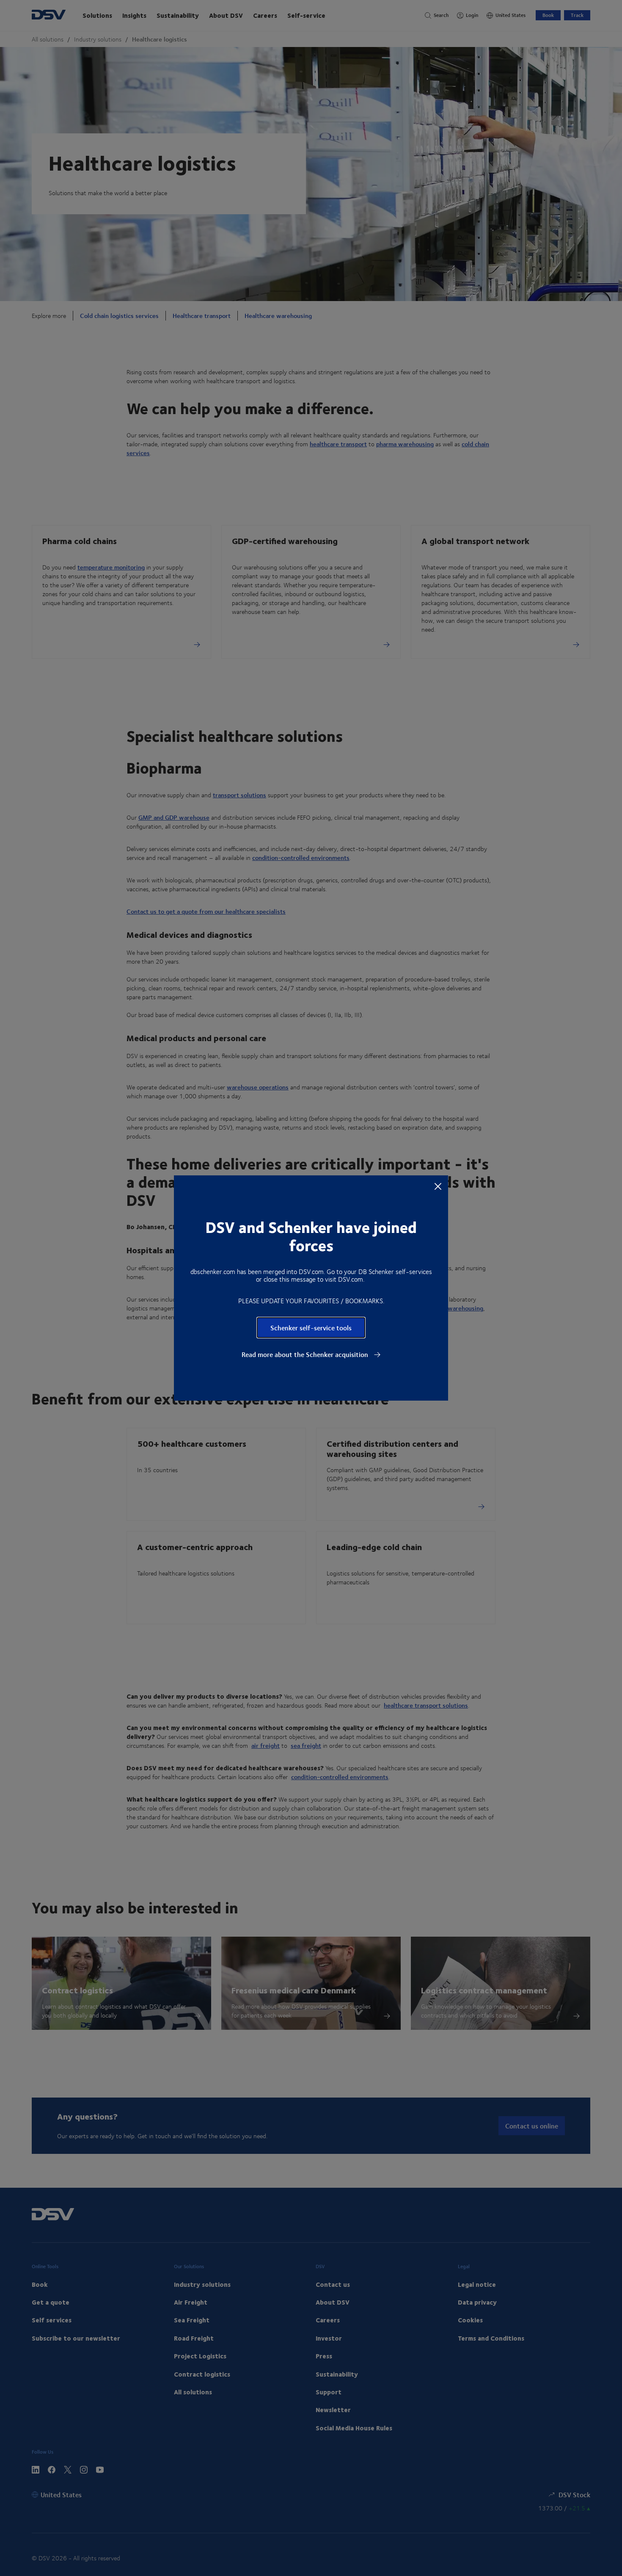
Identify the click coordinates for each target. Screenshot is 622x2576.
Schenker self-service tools (311, 1328)
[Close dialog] (438, 1186)
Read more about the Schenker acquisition (306, 1354)
